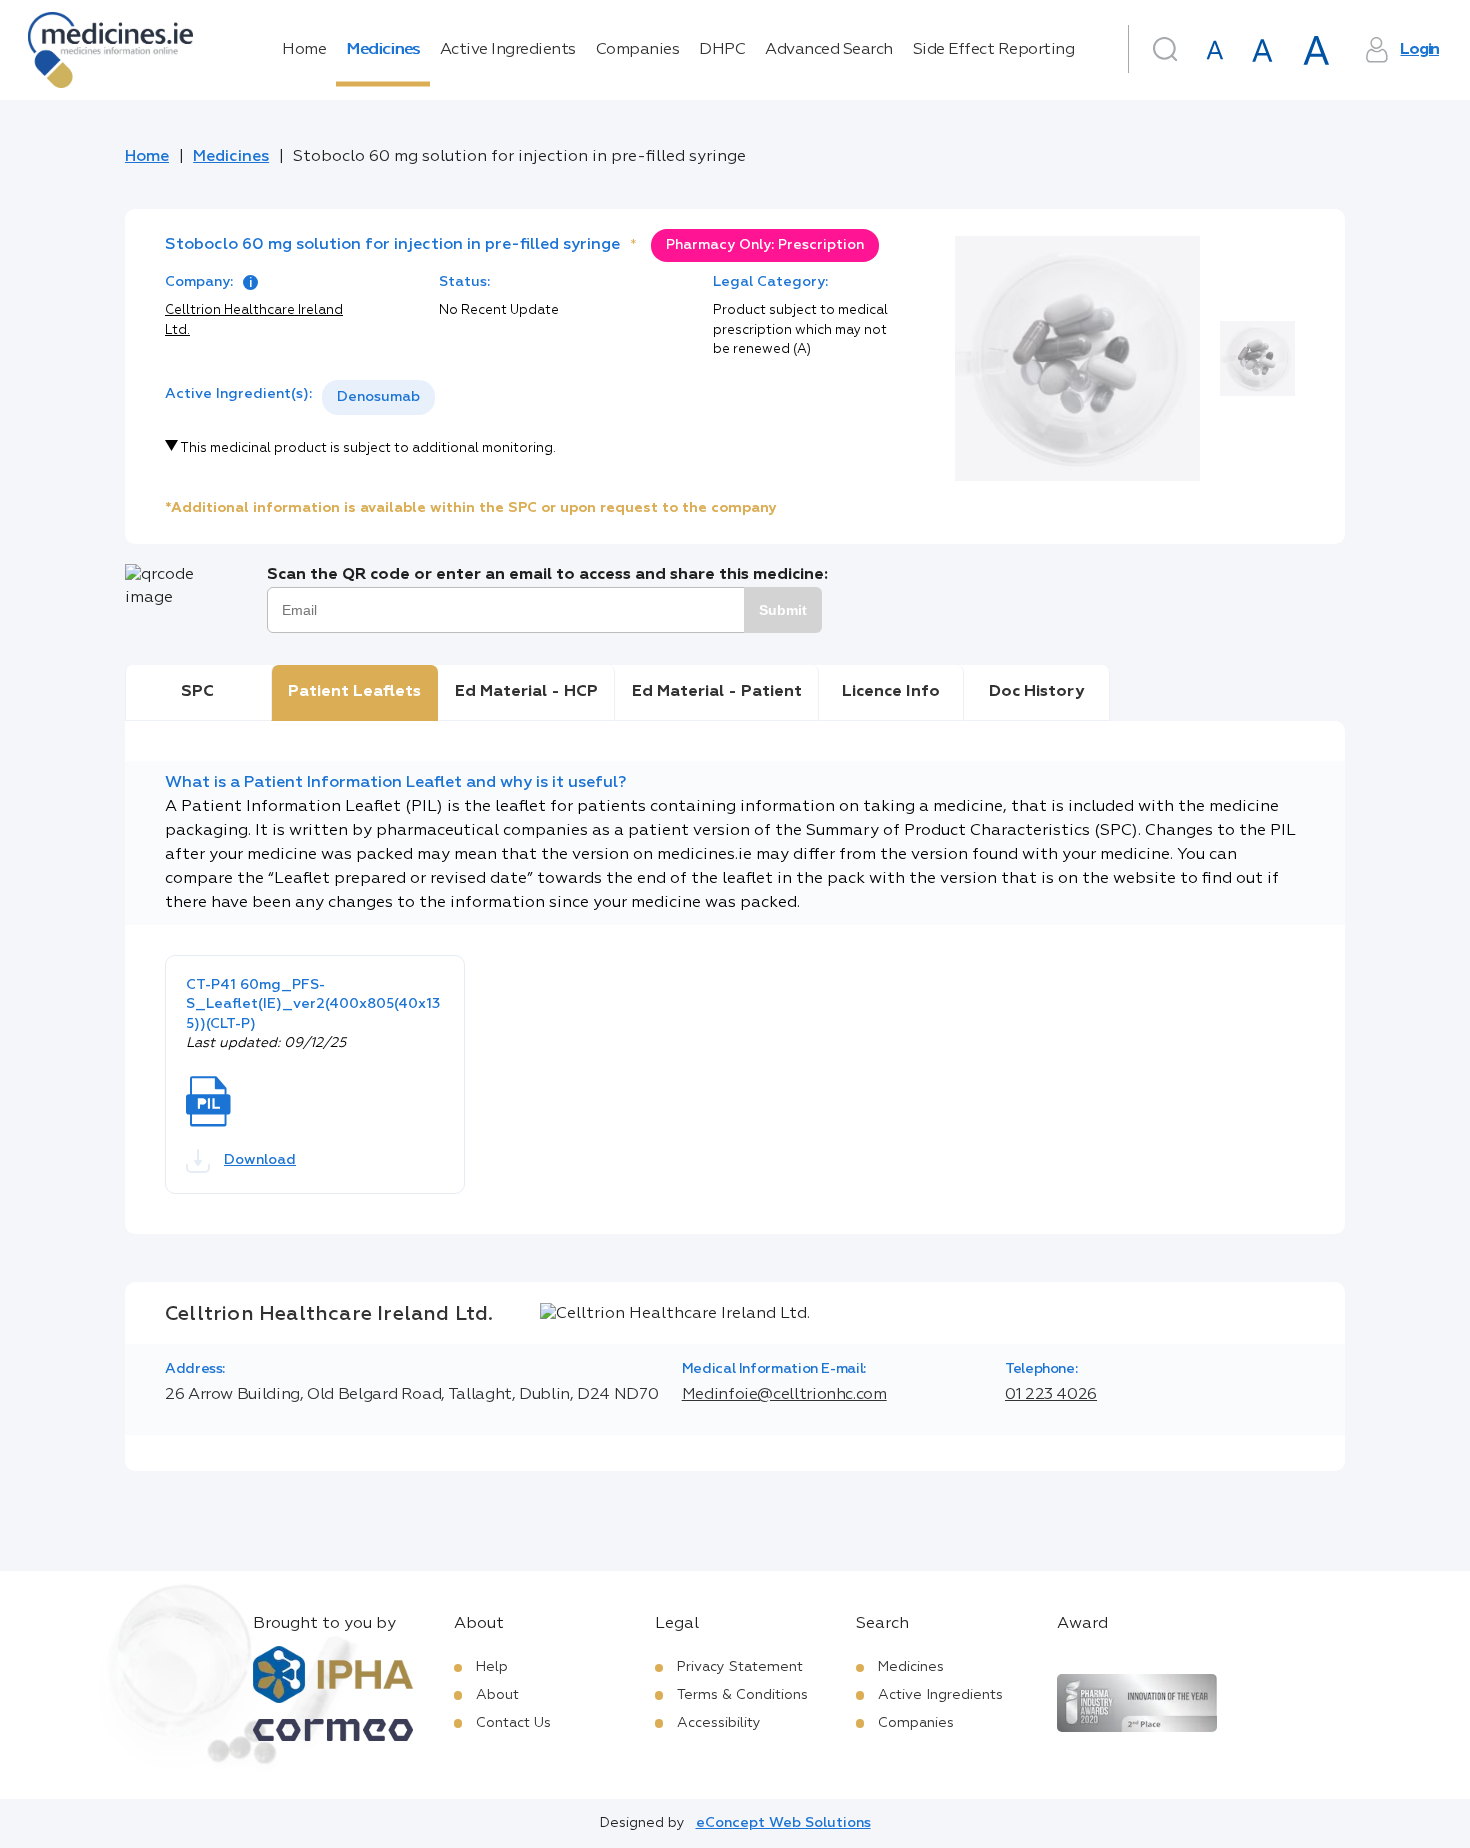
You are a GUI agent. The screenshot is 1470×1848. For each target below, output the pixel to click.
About (497, 1695)
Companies (638, 50)
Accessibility (719, 1723)
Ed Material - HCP (526, 692)
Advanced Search (829, 50)
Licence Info (891, 692)
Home (304, 50)
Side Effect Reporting (994, 50)
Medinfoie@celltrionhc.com (784, 1395)
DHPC (722, 50)
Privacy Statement (740, 1667)
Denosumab (378, 397)
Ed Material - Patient (717, 692)
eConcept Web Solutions (783, 1823)
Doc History (1036, 692)
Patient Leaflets (354, 692)
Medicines (383, 50)
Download (260, 1160)
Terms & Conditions (742, 1695)
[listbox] (378, 397)
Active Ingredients (508, 50)
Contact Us (513, 1723)
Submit (783, 610)
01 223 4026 (1051, 1395)
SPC (197, 692)
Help (492, 1667)
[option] (378, 397)
